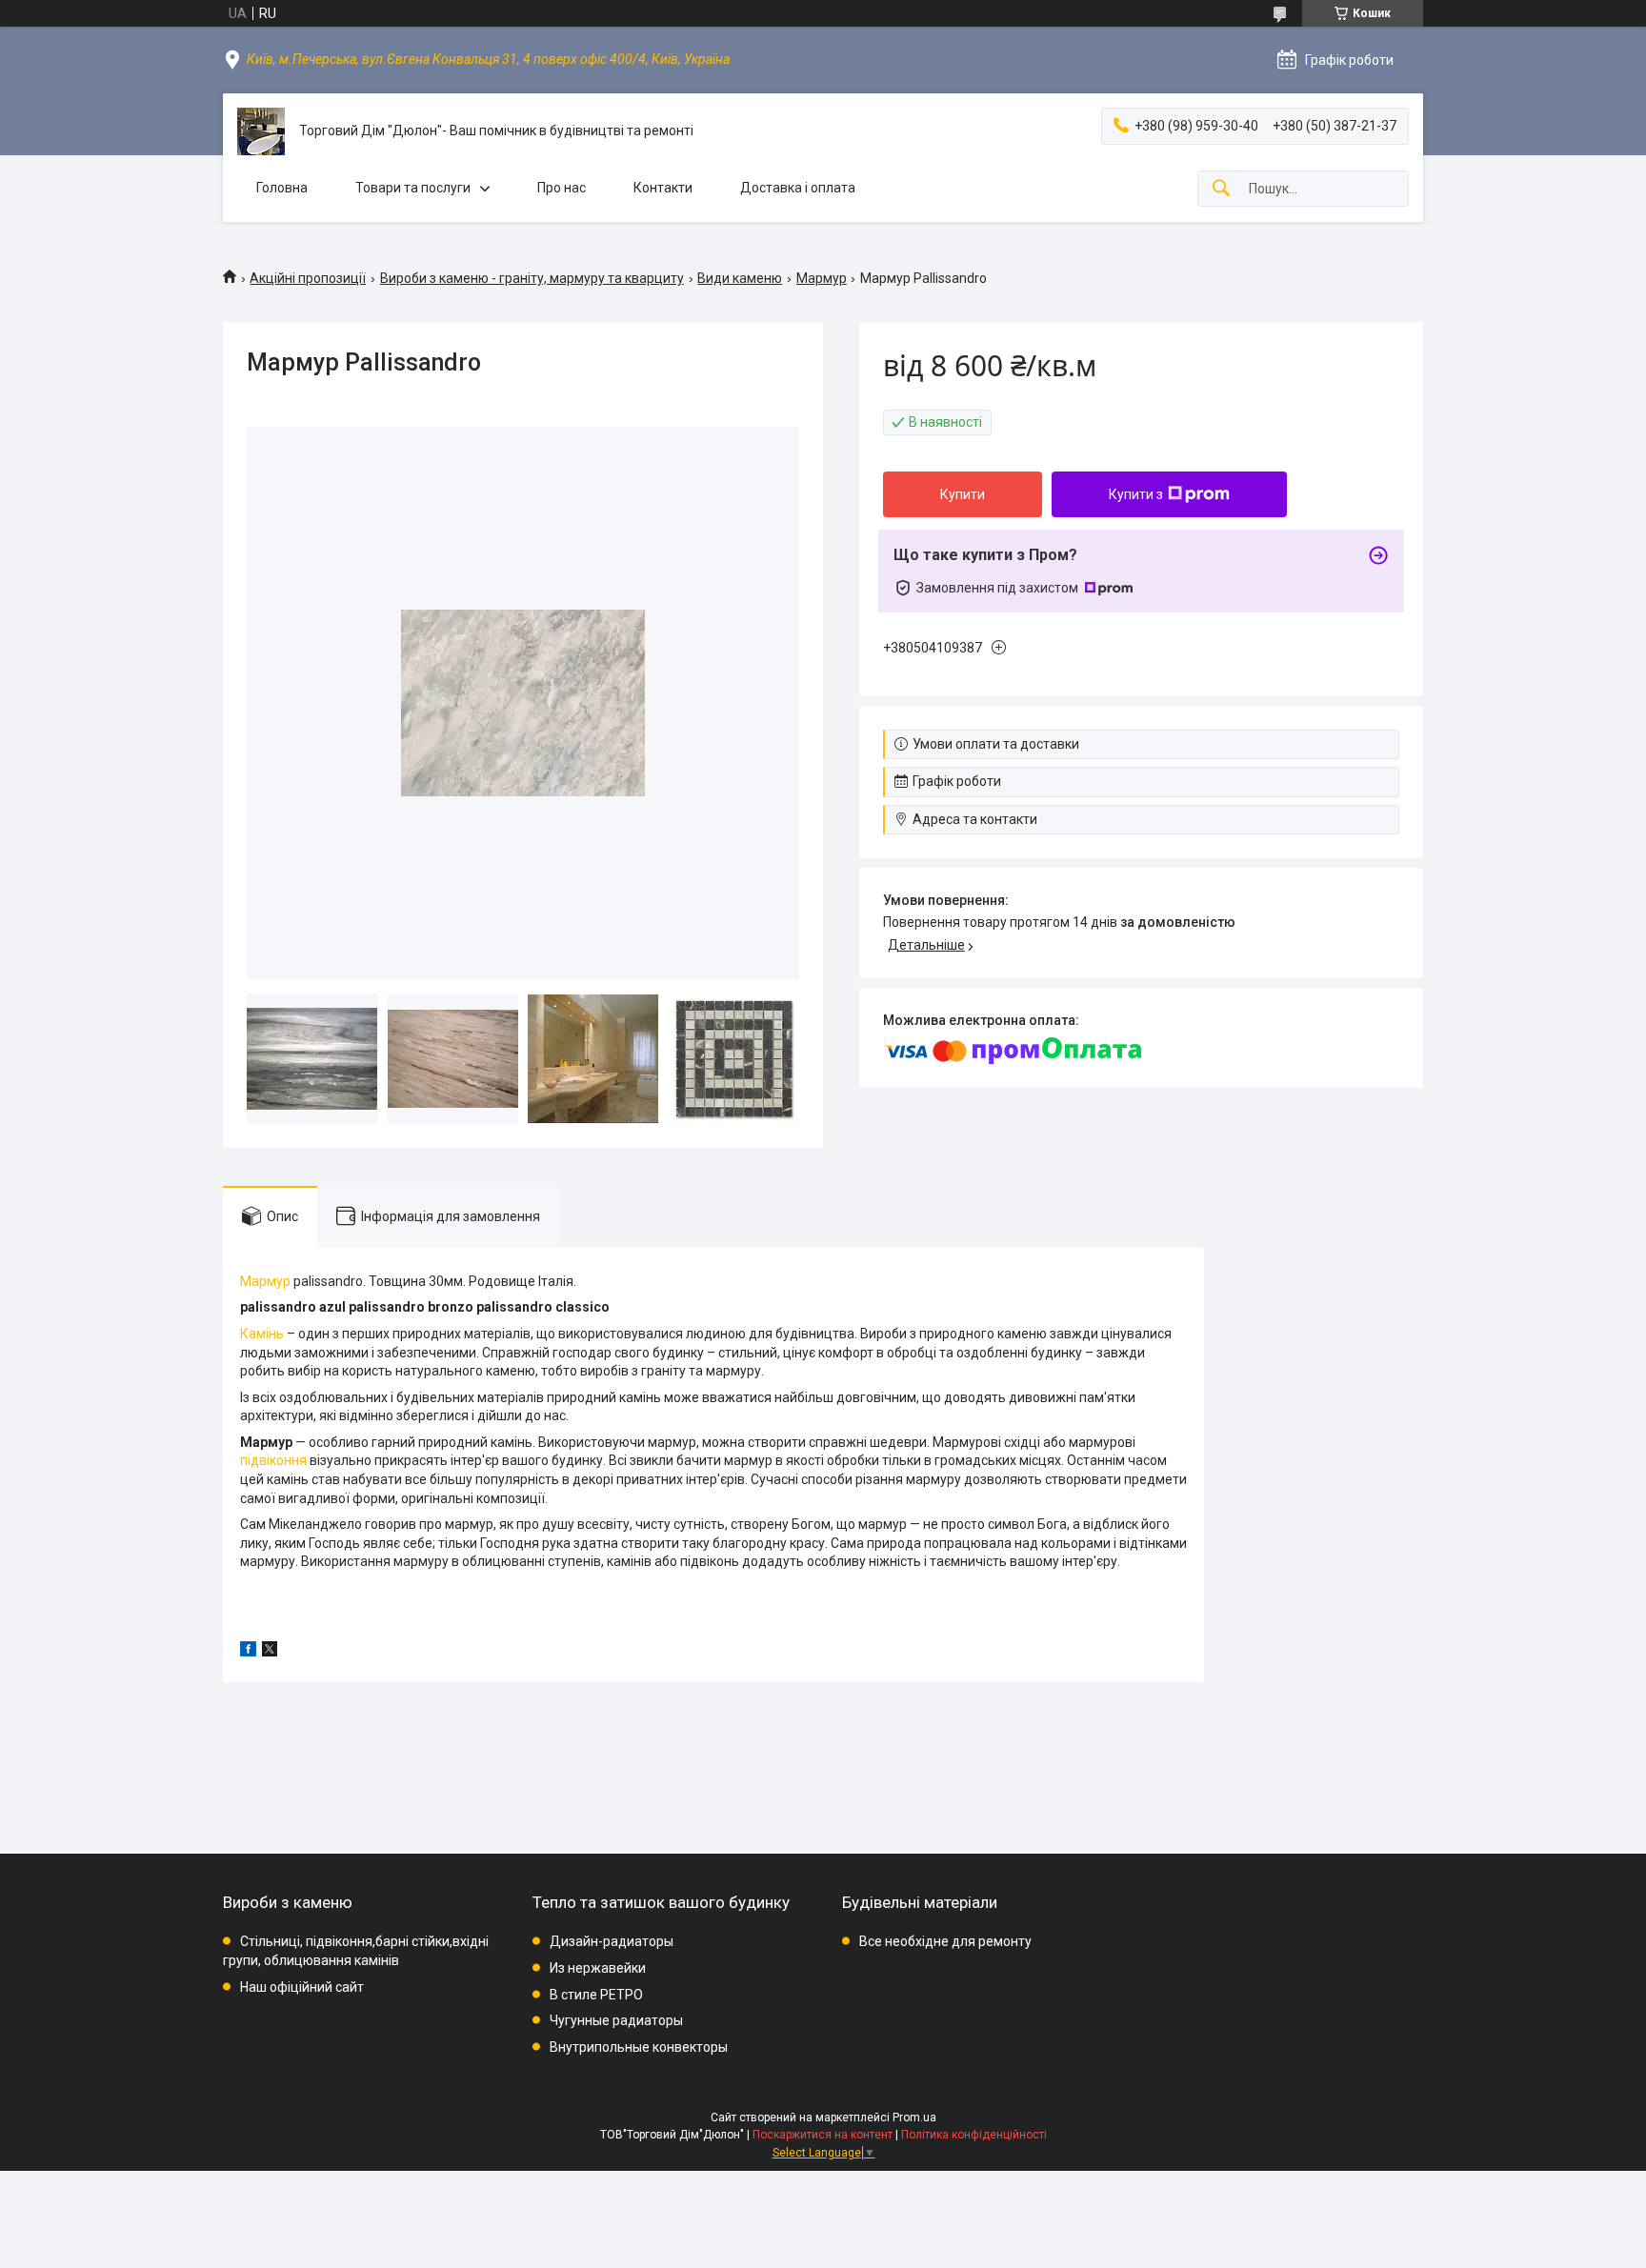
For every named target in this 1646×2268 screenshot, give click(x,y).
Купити (963, 494)
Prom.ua (914, 2117)
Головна (282, 188)
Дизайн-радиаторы (612, 1941)
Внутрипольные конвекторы (639, 2047)
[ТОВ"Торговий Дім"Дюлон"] (261, 131)
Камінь (262, 1334)
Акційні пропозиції (308, 278)
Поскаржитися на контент (823, 2135)
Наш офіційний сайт (302, 1987)
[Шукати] (1221, 189)
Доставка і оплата (798, 188)
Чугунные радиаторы (616, 2020)
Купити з (1136, 494)
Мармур (822, 278)
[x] (270, 1652)
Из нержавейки (598, 1968)
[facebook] (248, 1652)
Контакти (663, 188)
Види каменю (740, 278)
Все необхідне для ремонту (945, 1941)
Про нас (562, 188)
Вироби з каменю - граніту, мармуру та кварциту (532, 278)
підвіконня (273, 1460)
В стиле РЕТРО (596, 1995)
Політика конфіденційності (974, 2135)
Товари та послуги (413, 188)
